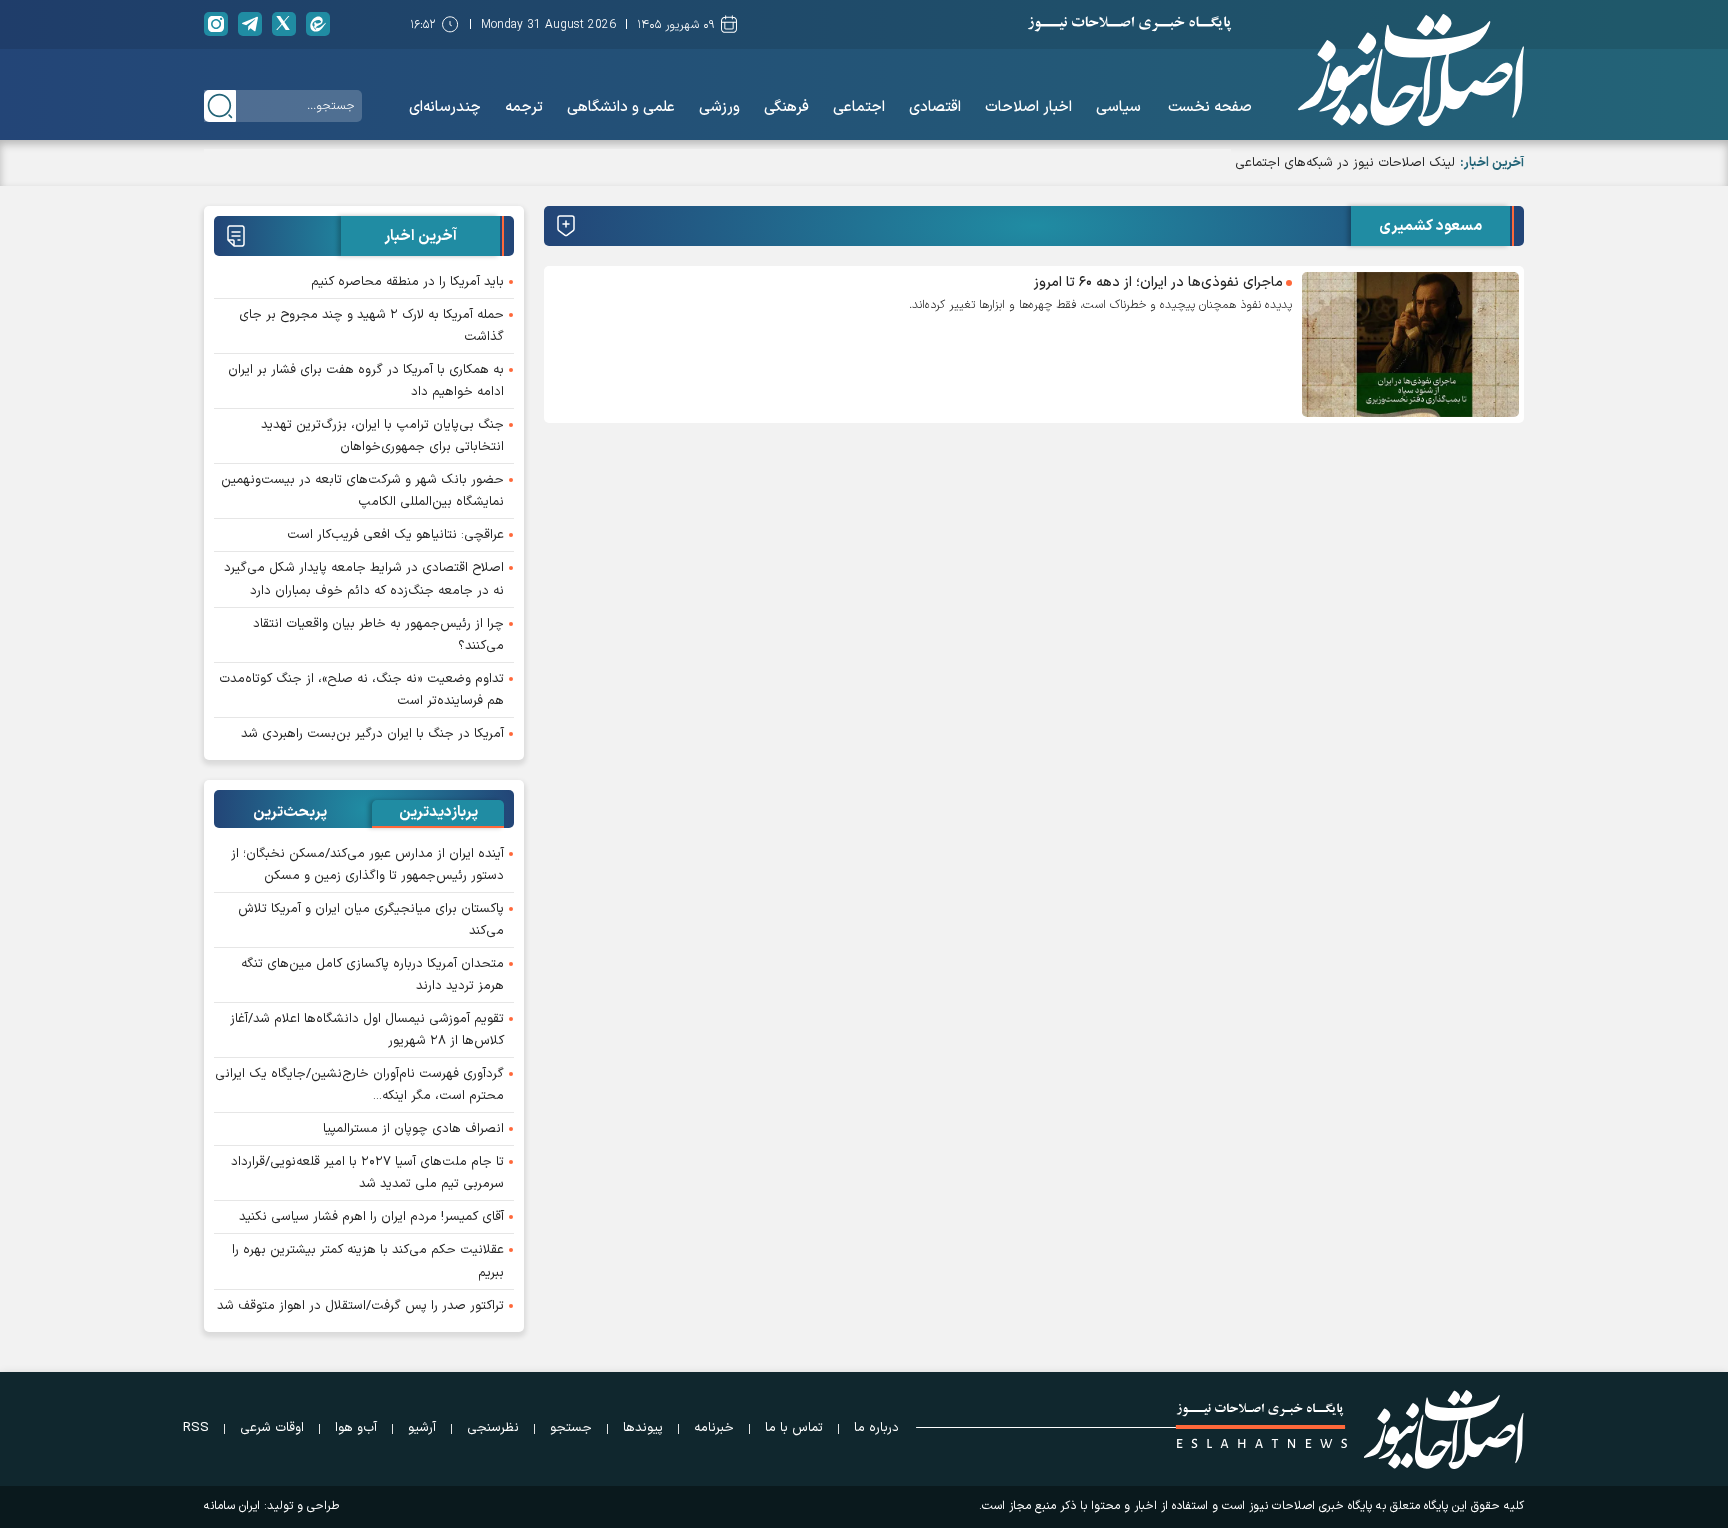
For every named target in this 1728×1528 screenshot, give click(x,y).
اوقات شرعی (272, 1428)
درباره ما (876, 1428)
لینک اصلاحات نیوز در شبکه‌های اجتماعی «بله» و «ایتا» (1309, 163)
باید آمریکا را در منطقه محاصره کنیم (407, 282)
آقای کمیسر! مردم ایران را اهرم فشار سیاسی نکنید (371, 1217)
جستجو (571, 1428)
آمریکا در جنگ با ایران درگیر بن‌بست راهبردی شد (372, 734)
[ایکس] (284, 24)
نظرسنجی (493, 1428)
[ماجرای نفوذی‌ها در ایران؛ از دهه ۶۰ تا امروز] (1410, 344)
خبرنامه (714, 1428)
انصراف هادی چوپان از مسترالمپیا (413, 1129)
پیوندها (643, 1428)
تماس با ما (794, 1428)
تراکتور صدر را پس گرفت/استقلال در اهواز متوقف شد (360, 1306)
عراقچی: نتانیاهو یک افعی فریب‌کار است (395, 535)
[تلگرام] (250, 24)
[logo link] (1411, 70)
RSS (196, 1428)
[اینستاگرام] (216, 24)
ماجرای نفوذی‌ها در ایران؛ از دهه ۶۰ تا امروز (1158, 282)
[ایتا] (318, 24)
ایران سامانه (232, 1506)
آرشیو (422, 1428)
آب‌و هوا (356, 1428)
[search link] (220, 106)
